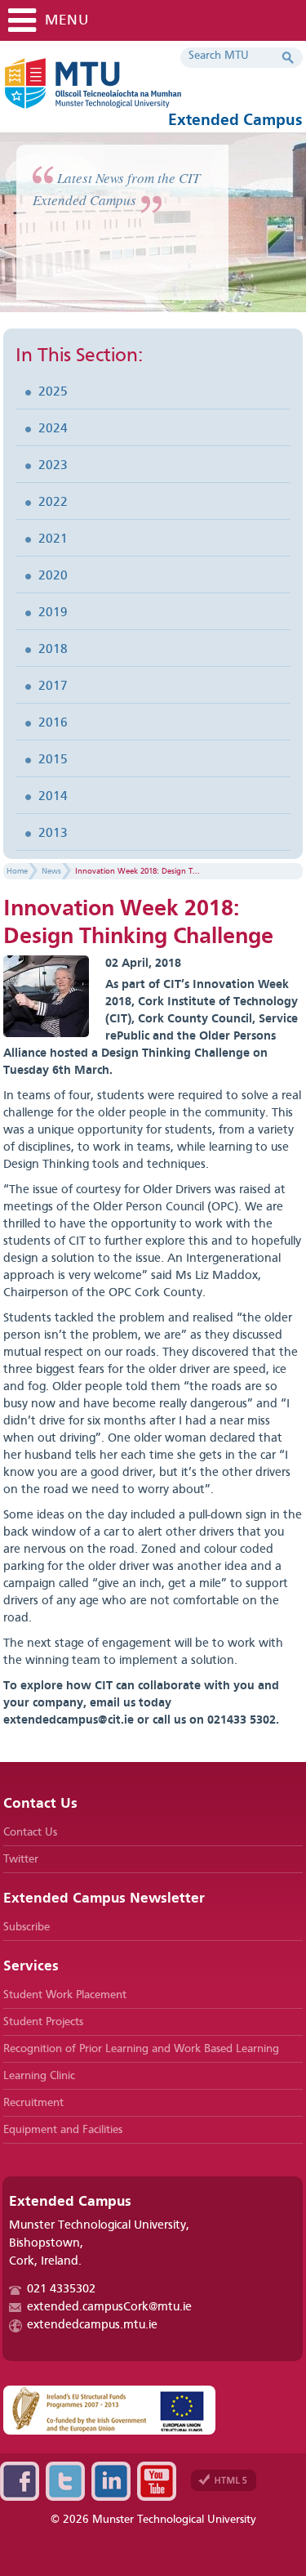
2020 (53, 576)
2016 (53, 723)
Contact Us (30, 1832)
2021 (53, 539)
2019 (53, 613)
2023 (53, 466)
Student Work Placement (65, 1995)
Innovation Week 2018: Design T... (137, 871)
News (51, 871)
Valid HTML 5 (224, 2480)
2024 (53, 429)
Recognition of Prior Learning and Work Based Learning (141, 2049)
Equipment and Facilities (63, 2130)
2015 (53, 760)
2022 (53, 503)
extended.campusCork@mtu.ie (109, 2308)
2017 (53, 686)
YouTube (157, 2481)
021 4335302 (61, 2290)
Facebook (20, 2481)
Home (17, 871)
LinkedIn (111, 2481)
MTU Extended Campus (142, 90)
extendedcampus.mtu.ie (92, 2326)
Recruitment (33, 2103)
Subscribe (27, 1927)
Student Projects (43, 2022)
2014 (53, 797)
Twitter (21, 1859)
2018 (53, 650)
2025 (53, 392)
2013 (53, 834)
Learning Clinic (39, 2076)
